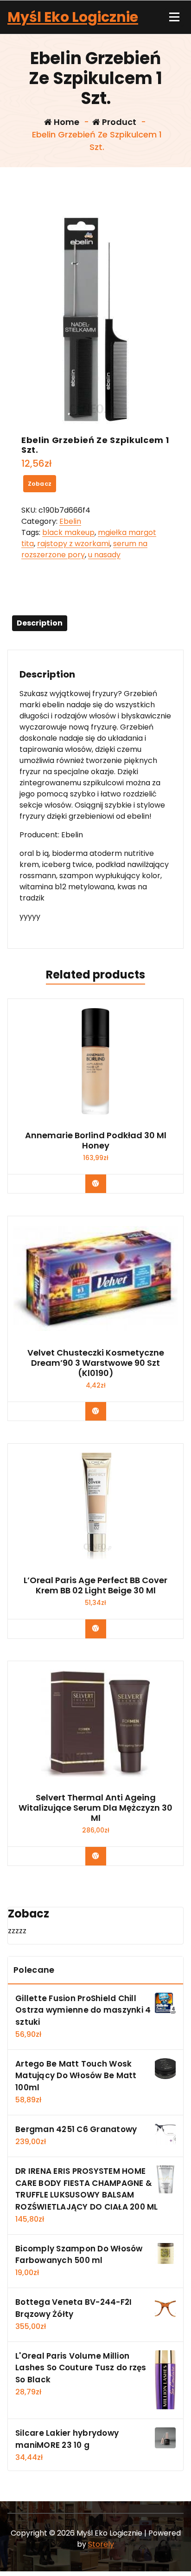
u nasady (104, 555)
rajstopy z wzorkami (73, 544)
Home (66, 122)
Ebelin (70, 521)
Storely (101, 2544)
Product (118, 122)
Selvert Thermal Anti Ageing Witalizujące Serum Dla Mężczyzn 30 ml (95, 1808)
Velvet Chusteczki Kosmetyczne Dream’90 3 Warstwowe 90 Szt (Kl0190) (96, 1363)
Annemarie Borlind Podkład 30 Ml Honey (96, 1140)
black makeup (68, 532)
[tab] (40, 623)
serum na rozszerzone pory (84, 549)
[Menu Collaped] (174, 17)
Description (40, 623)
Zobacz (40, 484)
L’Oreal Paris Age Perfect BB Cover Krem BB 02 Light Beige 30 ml (95, 1585)
